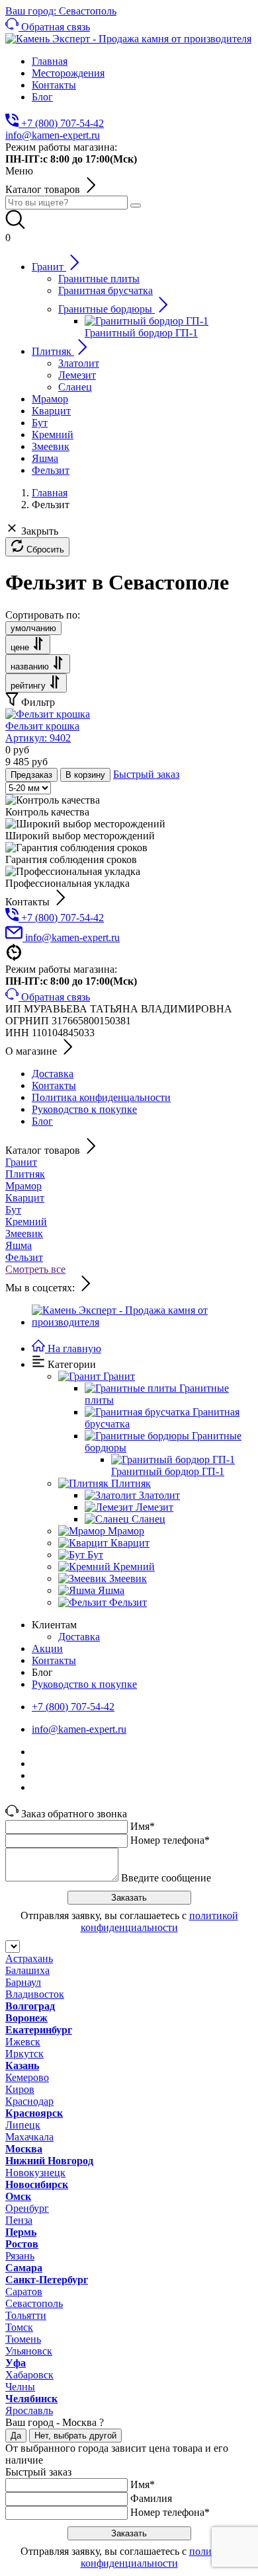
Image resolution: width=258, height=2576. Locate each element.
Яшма (19, 1245)
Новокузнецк (35, 2173)
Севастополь (34, 2303)
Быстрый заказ (146, 774)
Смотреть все (35, 1269)
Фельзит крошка (42, 732)
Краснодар (29, 2101)
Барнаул (23, 1982)
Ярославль (29, 2410)
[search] (136, 206)
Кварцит (25, 1198)
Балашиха (27, 1970)
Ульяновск (29, 2351)
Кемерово (27, 2077)
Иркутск (24, 2054)
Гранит (21, 1162)
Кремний (26, 1222)
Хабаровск (29, 2375)
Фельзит (24, 1257)
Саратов (24, 2292)
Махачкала (29, 2137)
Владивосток (35, 1994)
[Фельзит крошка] (48, 714)
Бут (13, 1210)
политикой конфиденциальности (159, 1921)
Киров (20, 2089)
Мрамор (23, 1186)
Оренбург (27, 2208)
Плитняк (25, 1174)
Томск (19, 2327)
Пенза (19, 2220)
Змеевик (24, 1233)
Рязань (20, 2256)
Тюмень (23, 2339)
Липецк (23, 2125)
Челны (20, 2387)
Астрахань (29, 1958)
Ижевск (23, 2042)
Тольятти (26, 2315)
